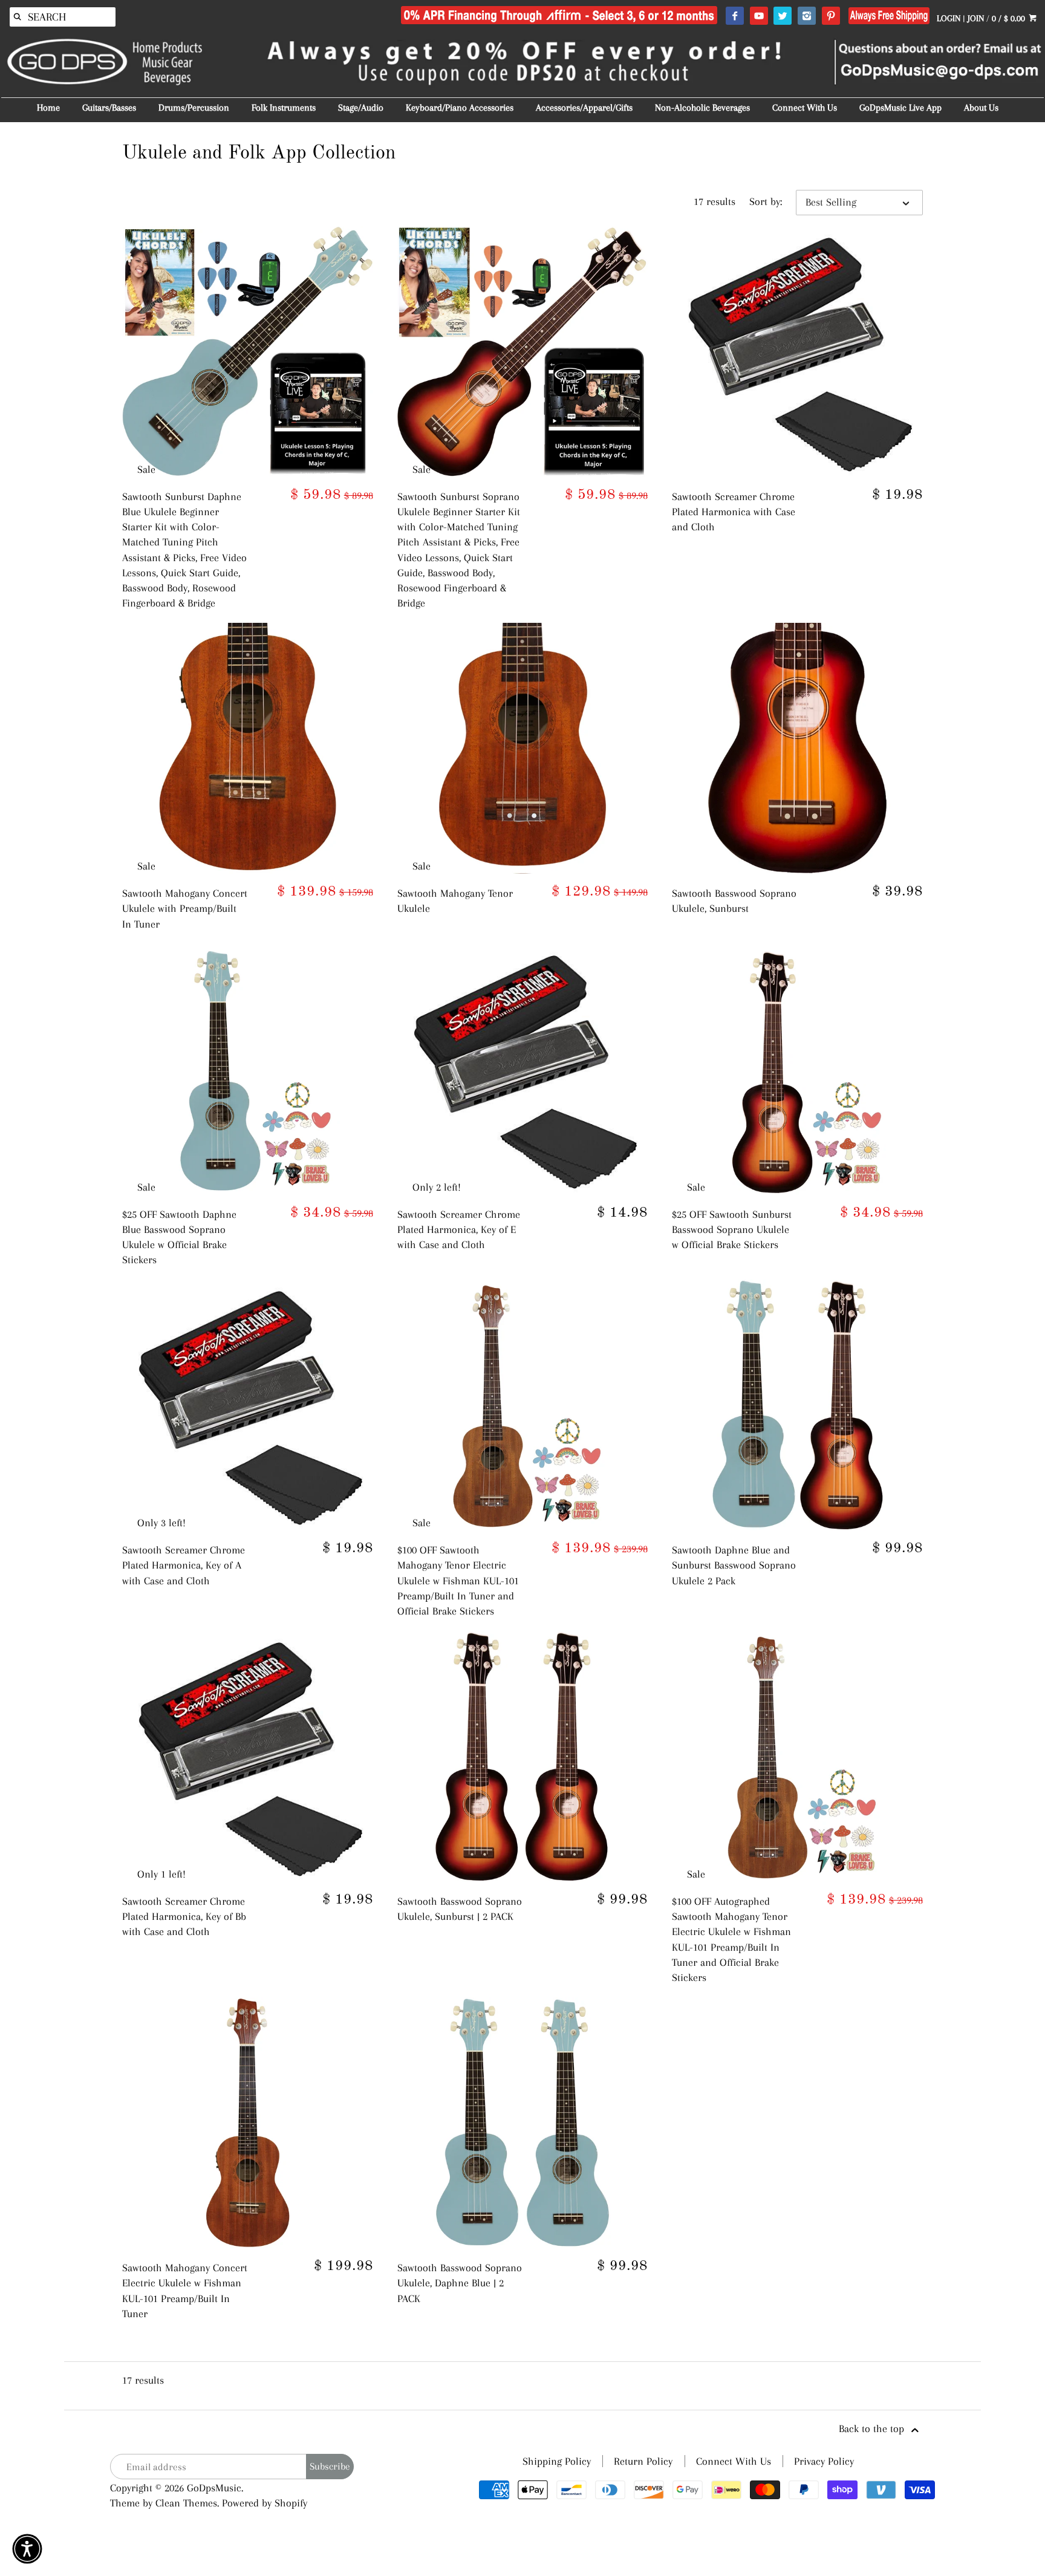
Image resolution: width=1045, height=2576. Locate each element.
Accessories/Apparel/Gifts (584, 108)
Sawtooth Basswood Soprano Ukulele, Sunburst (734, 901)
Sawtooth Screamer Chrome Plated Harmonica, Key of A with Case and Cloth (184, 1565)
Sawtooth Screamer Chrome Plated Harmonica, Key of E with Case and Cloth (459, 1229)
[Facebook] (734, 16)
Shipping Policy (557, 2461)
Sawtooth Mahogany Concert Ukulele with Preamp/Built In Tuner (185, 908)
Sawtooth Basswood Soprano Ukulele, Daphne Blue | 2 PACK (460, 2283)
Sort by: (766, 201)
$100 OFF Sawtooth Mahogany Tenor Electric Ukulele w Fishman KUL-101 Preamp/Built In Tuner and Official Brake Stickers (458, 1580)
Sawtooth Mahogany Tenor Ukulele (455, 901)
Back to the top (873, 2428)
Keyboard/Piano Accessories (460, 108)
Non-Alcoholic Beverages (702, 108)
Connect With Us (805, 108)
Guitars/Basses (109, 108)
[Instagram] (806, 16)
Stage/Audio (361, 108)
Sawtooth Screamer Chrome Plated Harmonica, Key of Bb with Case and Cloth (184, 1916)
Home (48, 108)
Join (976, 18)
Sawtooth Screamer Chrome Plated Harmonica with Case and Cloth (734, 512)
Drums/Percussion (194, 108)
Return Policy (643, 2461)
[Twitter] (782, 16)
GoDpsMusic (214, 2488)
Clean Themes (186, 2503)
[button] (27, 2549)
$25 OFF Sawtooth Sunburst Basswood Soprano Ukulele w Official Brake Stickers (732, 1229)
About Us (981, 108)
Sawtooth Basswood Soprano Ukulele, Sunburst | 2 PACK (460, 1909)
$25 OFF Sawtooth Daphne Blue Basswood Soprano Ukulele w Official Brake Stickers (179, 1237)
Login (949, 18)
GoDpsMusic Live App (900, 108)
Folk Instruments (284, 108)
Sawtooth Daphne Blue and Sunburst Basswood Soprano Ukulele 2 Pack (734, 1565)
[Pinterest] (831, 16)
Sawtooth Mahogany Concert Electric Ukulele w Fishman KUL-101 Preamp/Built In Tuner (185, 2291)
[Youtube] (759, 16)
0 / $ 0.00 (1010, 18)
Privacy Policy (824, 2461)
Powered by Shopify (265, 2503)
